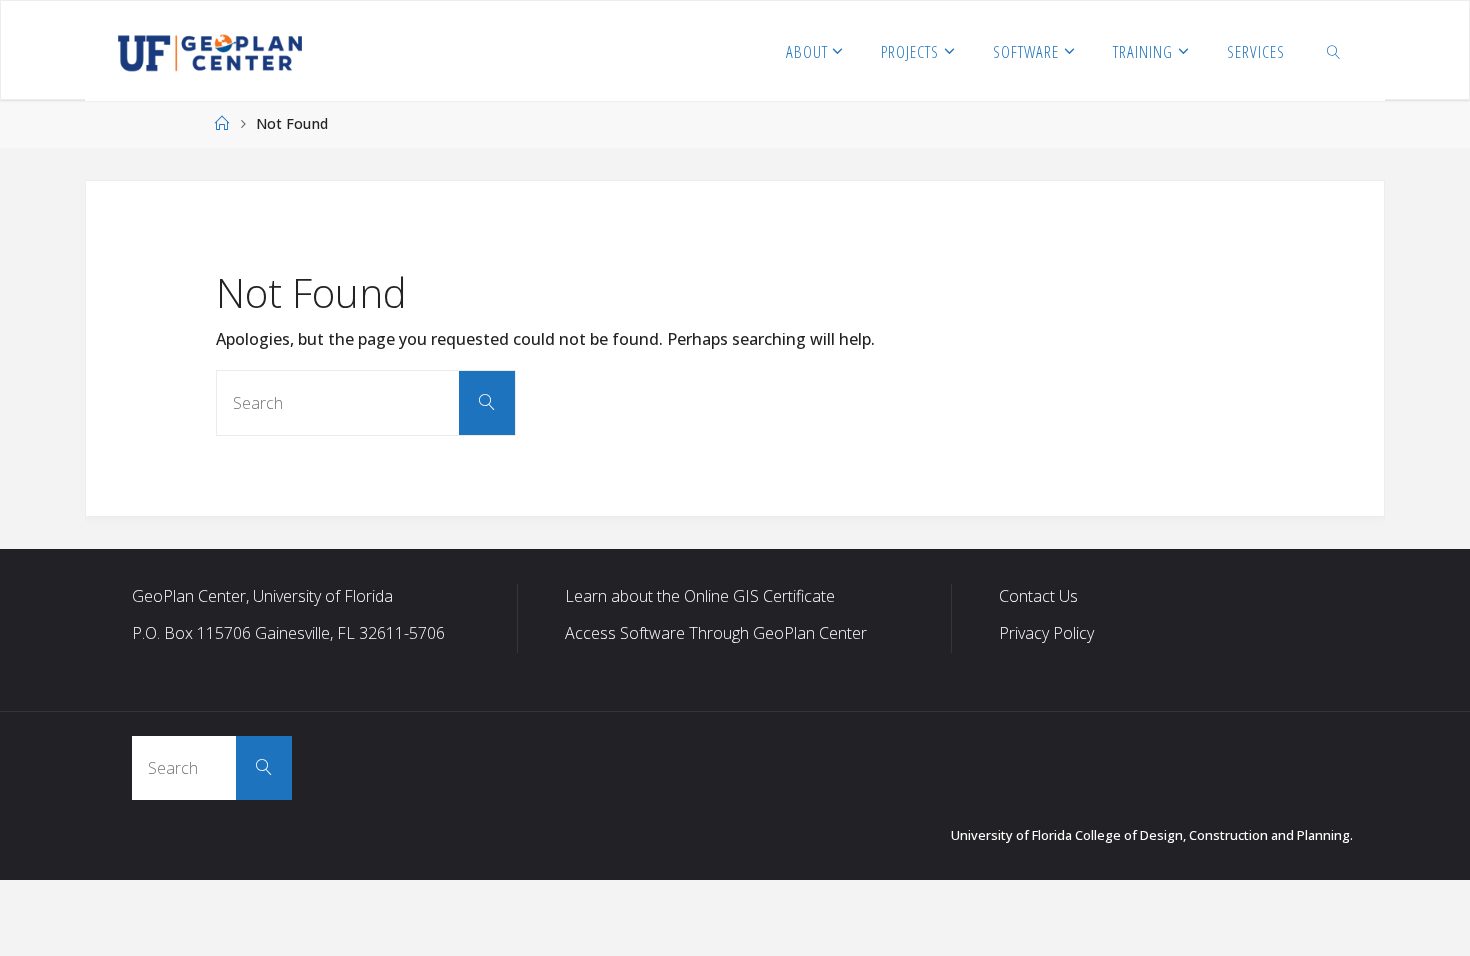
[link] (1333, 51)
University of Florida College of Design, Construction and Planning (1150, 835)
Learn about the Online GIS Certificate (700, 596)
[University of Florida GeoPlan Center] (210, 51)
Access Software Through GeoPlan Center (716, 633)
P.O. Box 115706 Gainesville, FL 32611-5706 (288, 633)
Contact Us (1038, 596)
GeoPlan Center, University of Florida (262, 596)
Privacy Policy (1046, 633)
